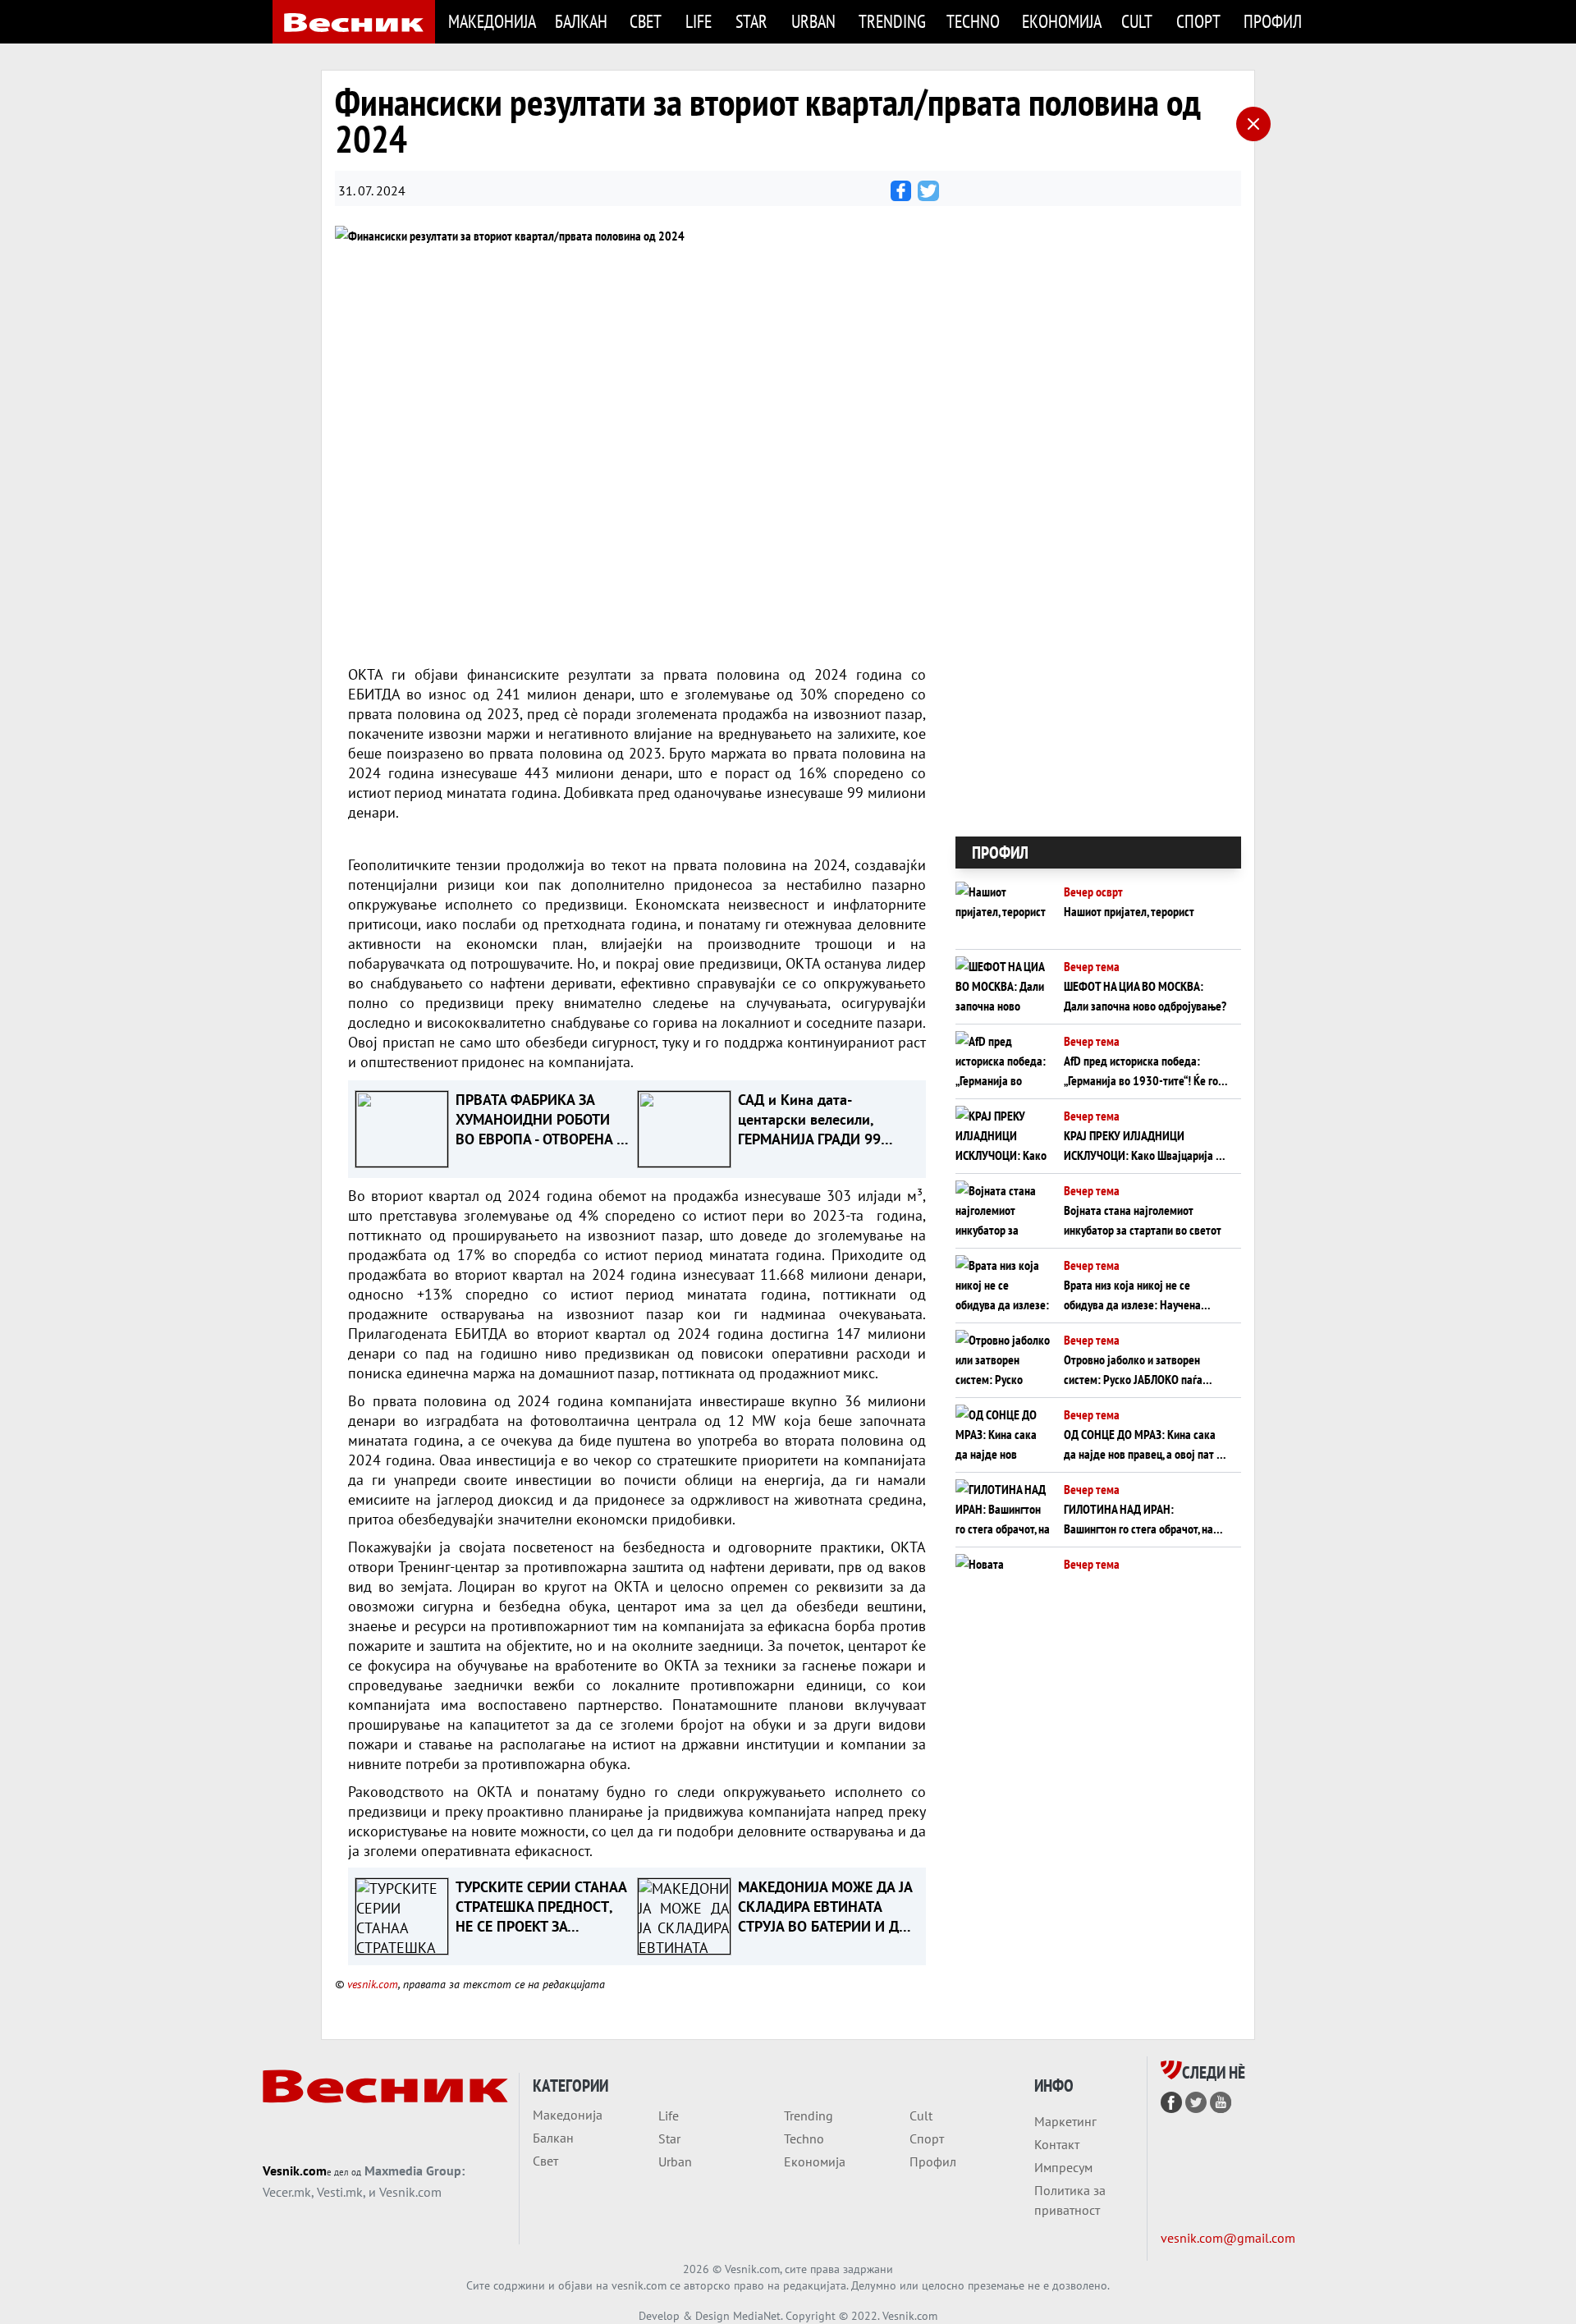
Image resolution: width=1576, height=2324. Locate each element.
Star (751, 21)
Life (699, 21)
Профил (1273, 21)
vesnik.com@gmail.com (1228, 2238)
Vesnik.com (295, 2170)
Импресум (1063, 2167)
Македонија (492, 21)
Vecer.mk (287, 2192)
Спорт (1198, 21)
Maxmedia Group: (415, 2170)
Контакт (1057, 2144)
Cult (1137, 21)
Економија (1062, 21)
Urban (813, 21)
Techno (973, 21)
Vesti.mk (340, 2192)
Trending (892, 21)
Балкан (581, 21)
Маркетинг (1065, 2121)
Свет (646, 21)
